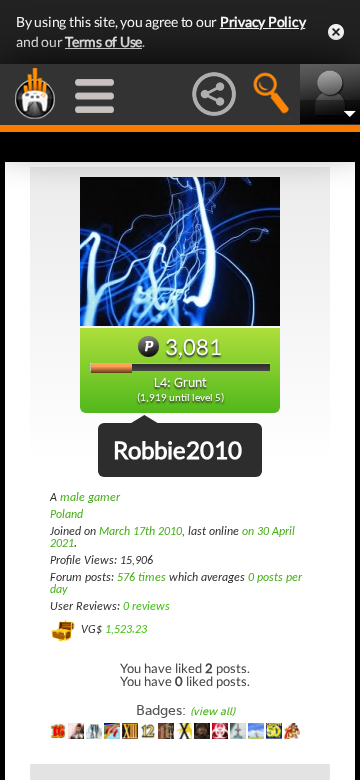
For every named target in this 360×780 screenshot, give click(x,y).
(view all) (212, 711)
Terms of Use (103, 41)
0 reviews (146, 607)
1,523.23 (126, 630)
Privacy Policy (263, 21)
